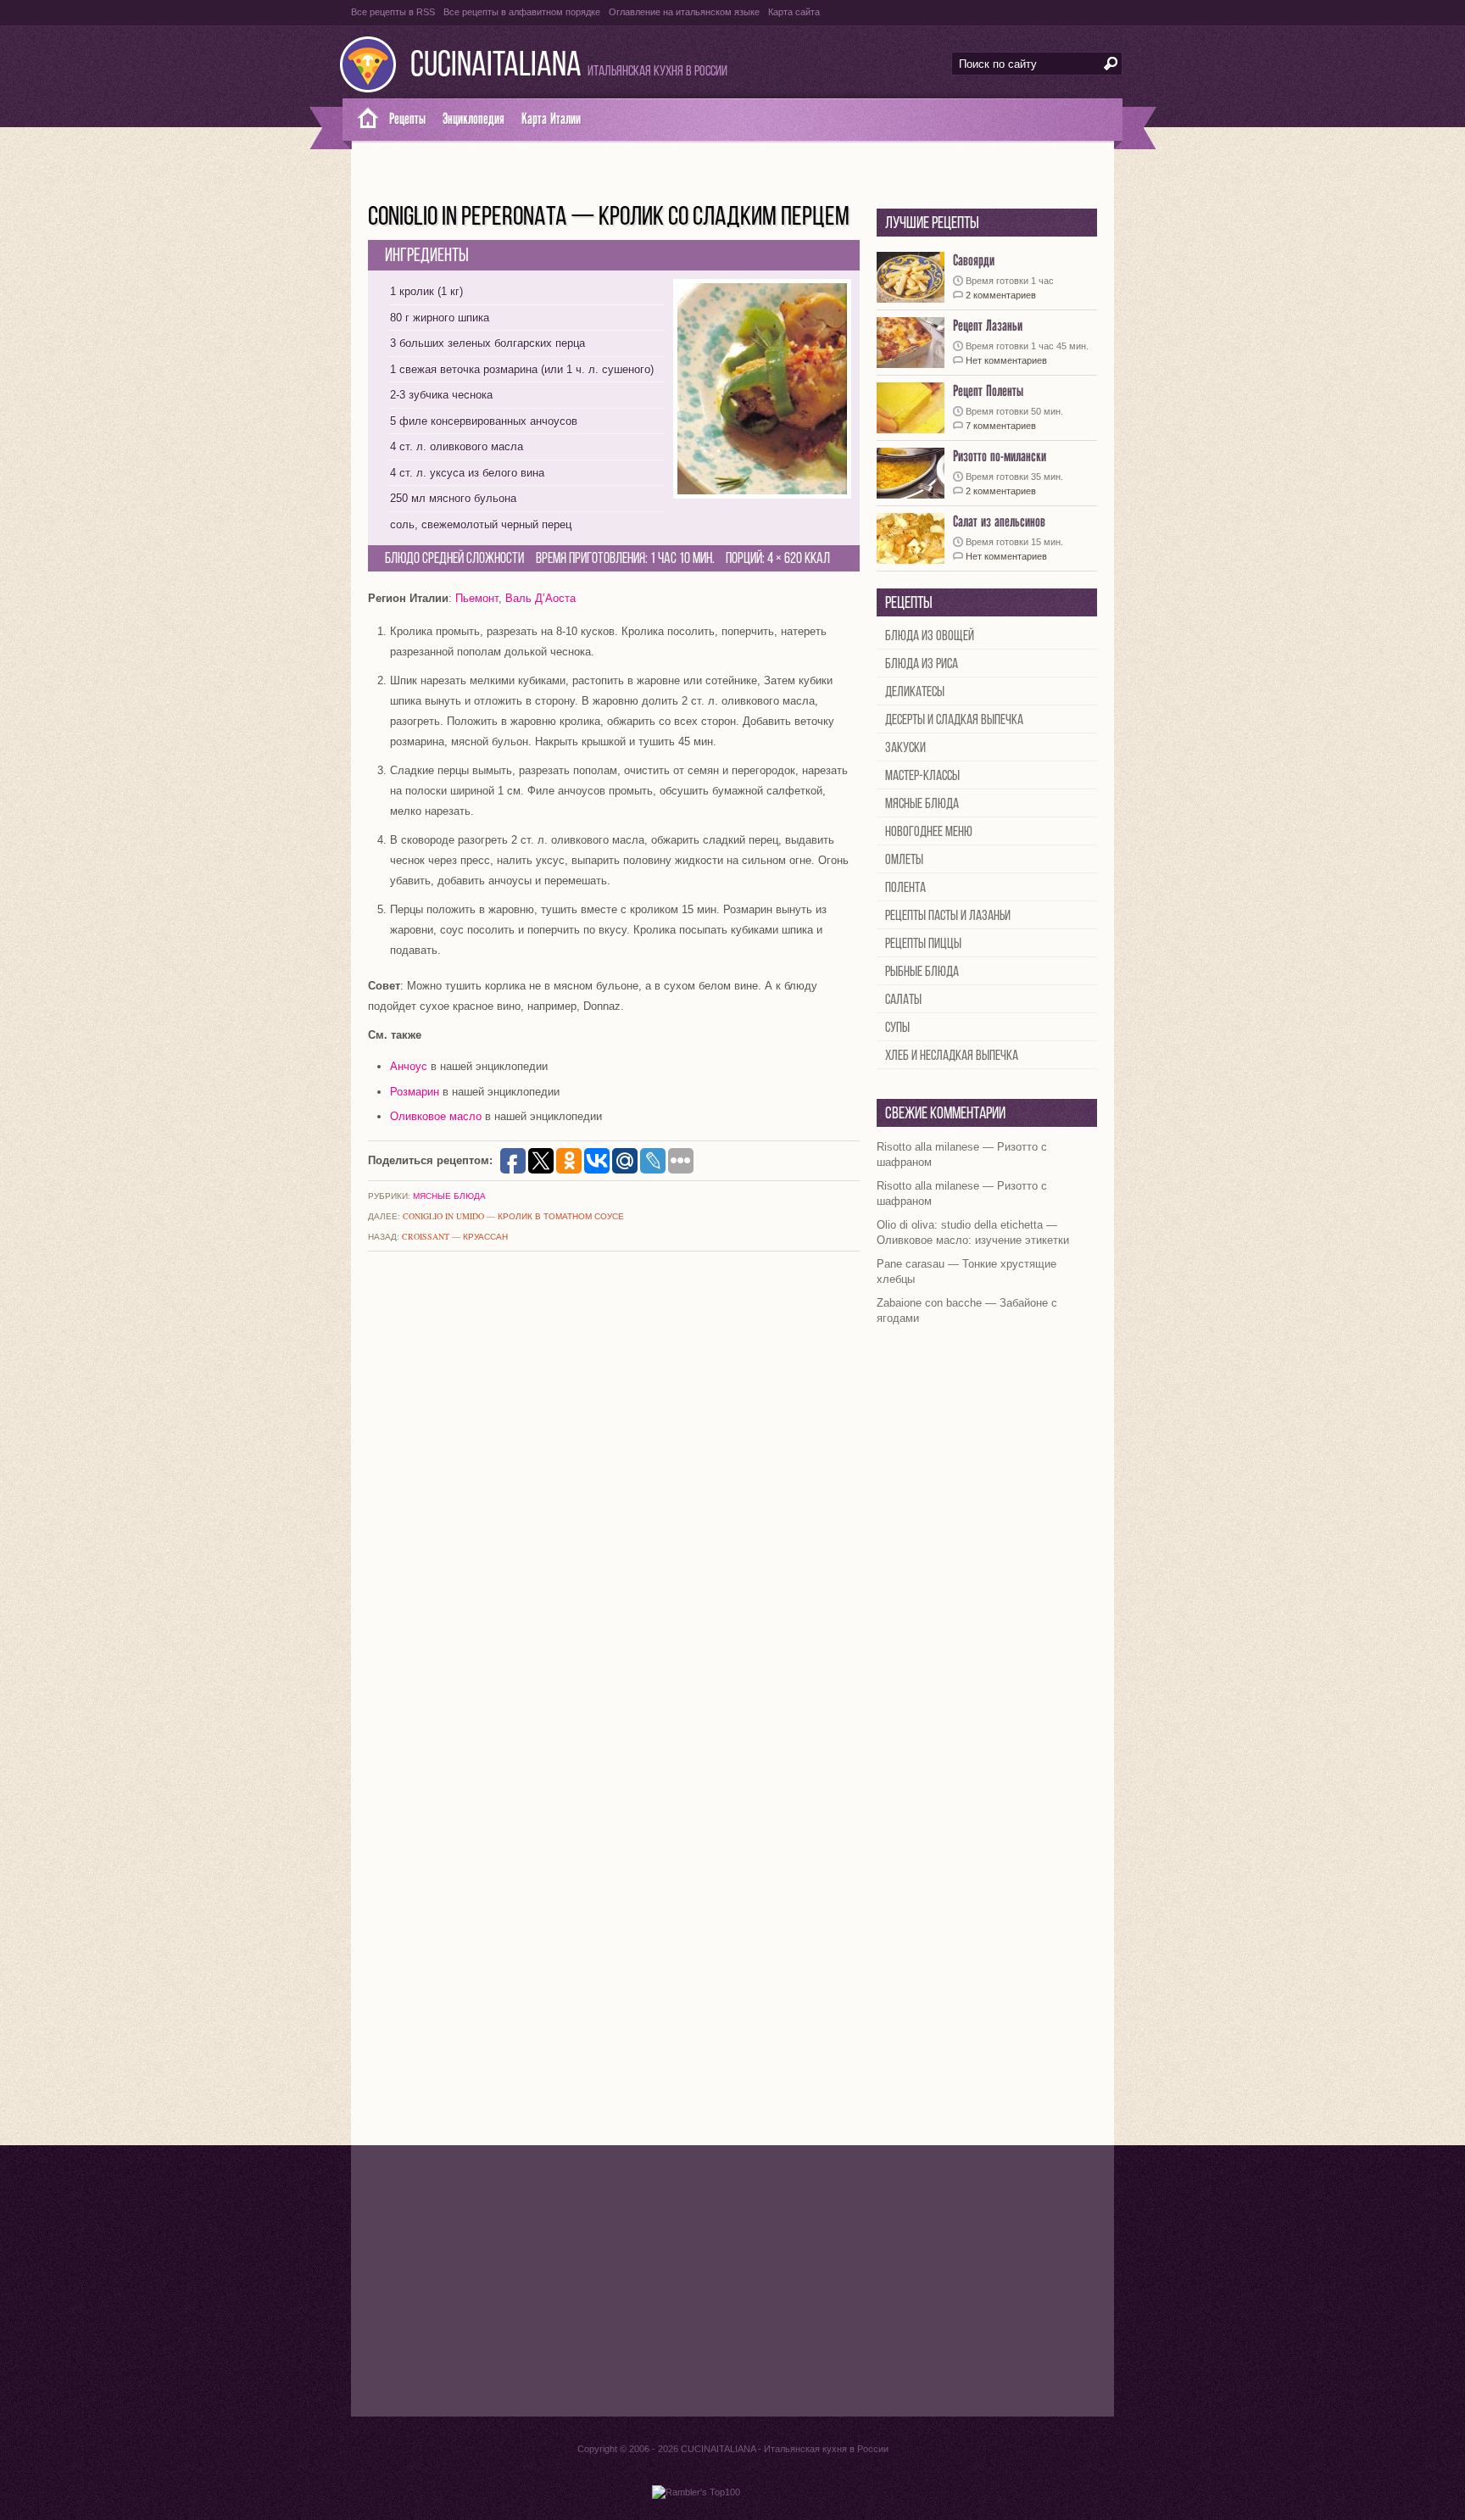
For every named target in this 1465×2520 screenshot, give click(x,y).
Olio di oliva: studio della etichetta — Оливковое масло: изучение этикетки (973, 1232)
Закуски (905, 748)
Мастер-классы (922, 776)
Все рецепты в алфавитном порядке (522, 12)
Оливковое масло (436, 1116)
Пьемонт (477, 598)
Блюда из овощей (930, 636)
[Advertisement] (732, 2281)
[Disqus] (614, 1489)
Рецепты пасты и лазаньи (948, 916)
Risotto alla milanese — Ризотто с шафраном (962, 1154)
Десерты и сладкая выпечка (954, 720)
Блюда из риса (922, 664)
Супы (897, 1028)
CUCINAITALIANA (496, 67)
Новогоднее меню (929, 832)
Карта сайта (794, 12)
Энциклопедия (473, 119)
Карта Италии (551, 119)
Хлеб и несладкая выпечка (952, 1056)
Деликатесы (915, 692)
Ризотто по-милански (1000, 457)
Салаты (903, 1000)
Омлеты (904, 860)
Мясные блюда (449, 1196)
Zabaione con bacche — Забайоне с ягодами (967, 1310)
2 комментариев (1001, 295)
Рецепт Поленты (988, 391)
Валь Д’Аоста (540, 598)
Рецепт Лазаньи (988, 326)
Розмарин (415, 1092)
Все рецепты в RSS (393, 12)
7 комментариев (1001, 426)
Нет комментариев (1006, 360)
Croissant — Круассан (455, 1236)
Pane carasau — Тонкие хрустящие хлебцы (966, 1271)
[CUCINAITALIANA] (362, 120)
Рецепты (407, 119)
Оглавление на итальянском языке (684, 12)
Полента (905, 888)
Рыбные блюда (922, 972)
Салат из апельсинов (999, 522)
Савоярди (974, 261)
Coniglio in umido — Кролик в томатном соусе (513, 1216)
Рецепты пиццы (923, 944)
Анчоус (409, 1066)
